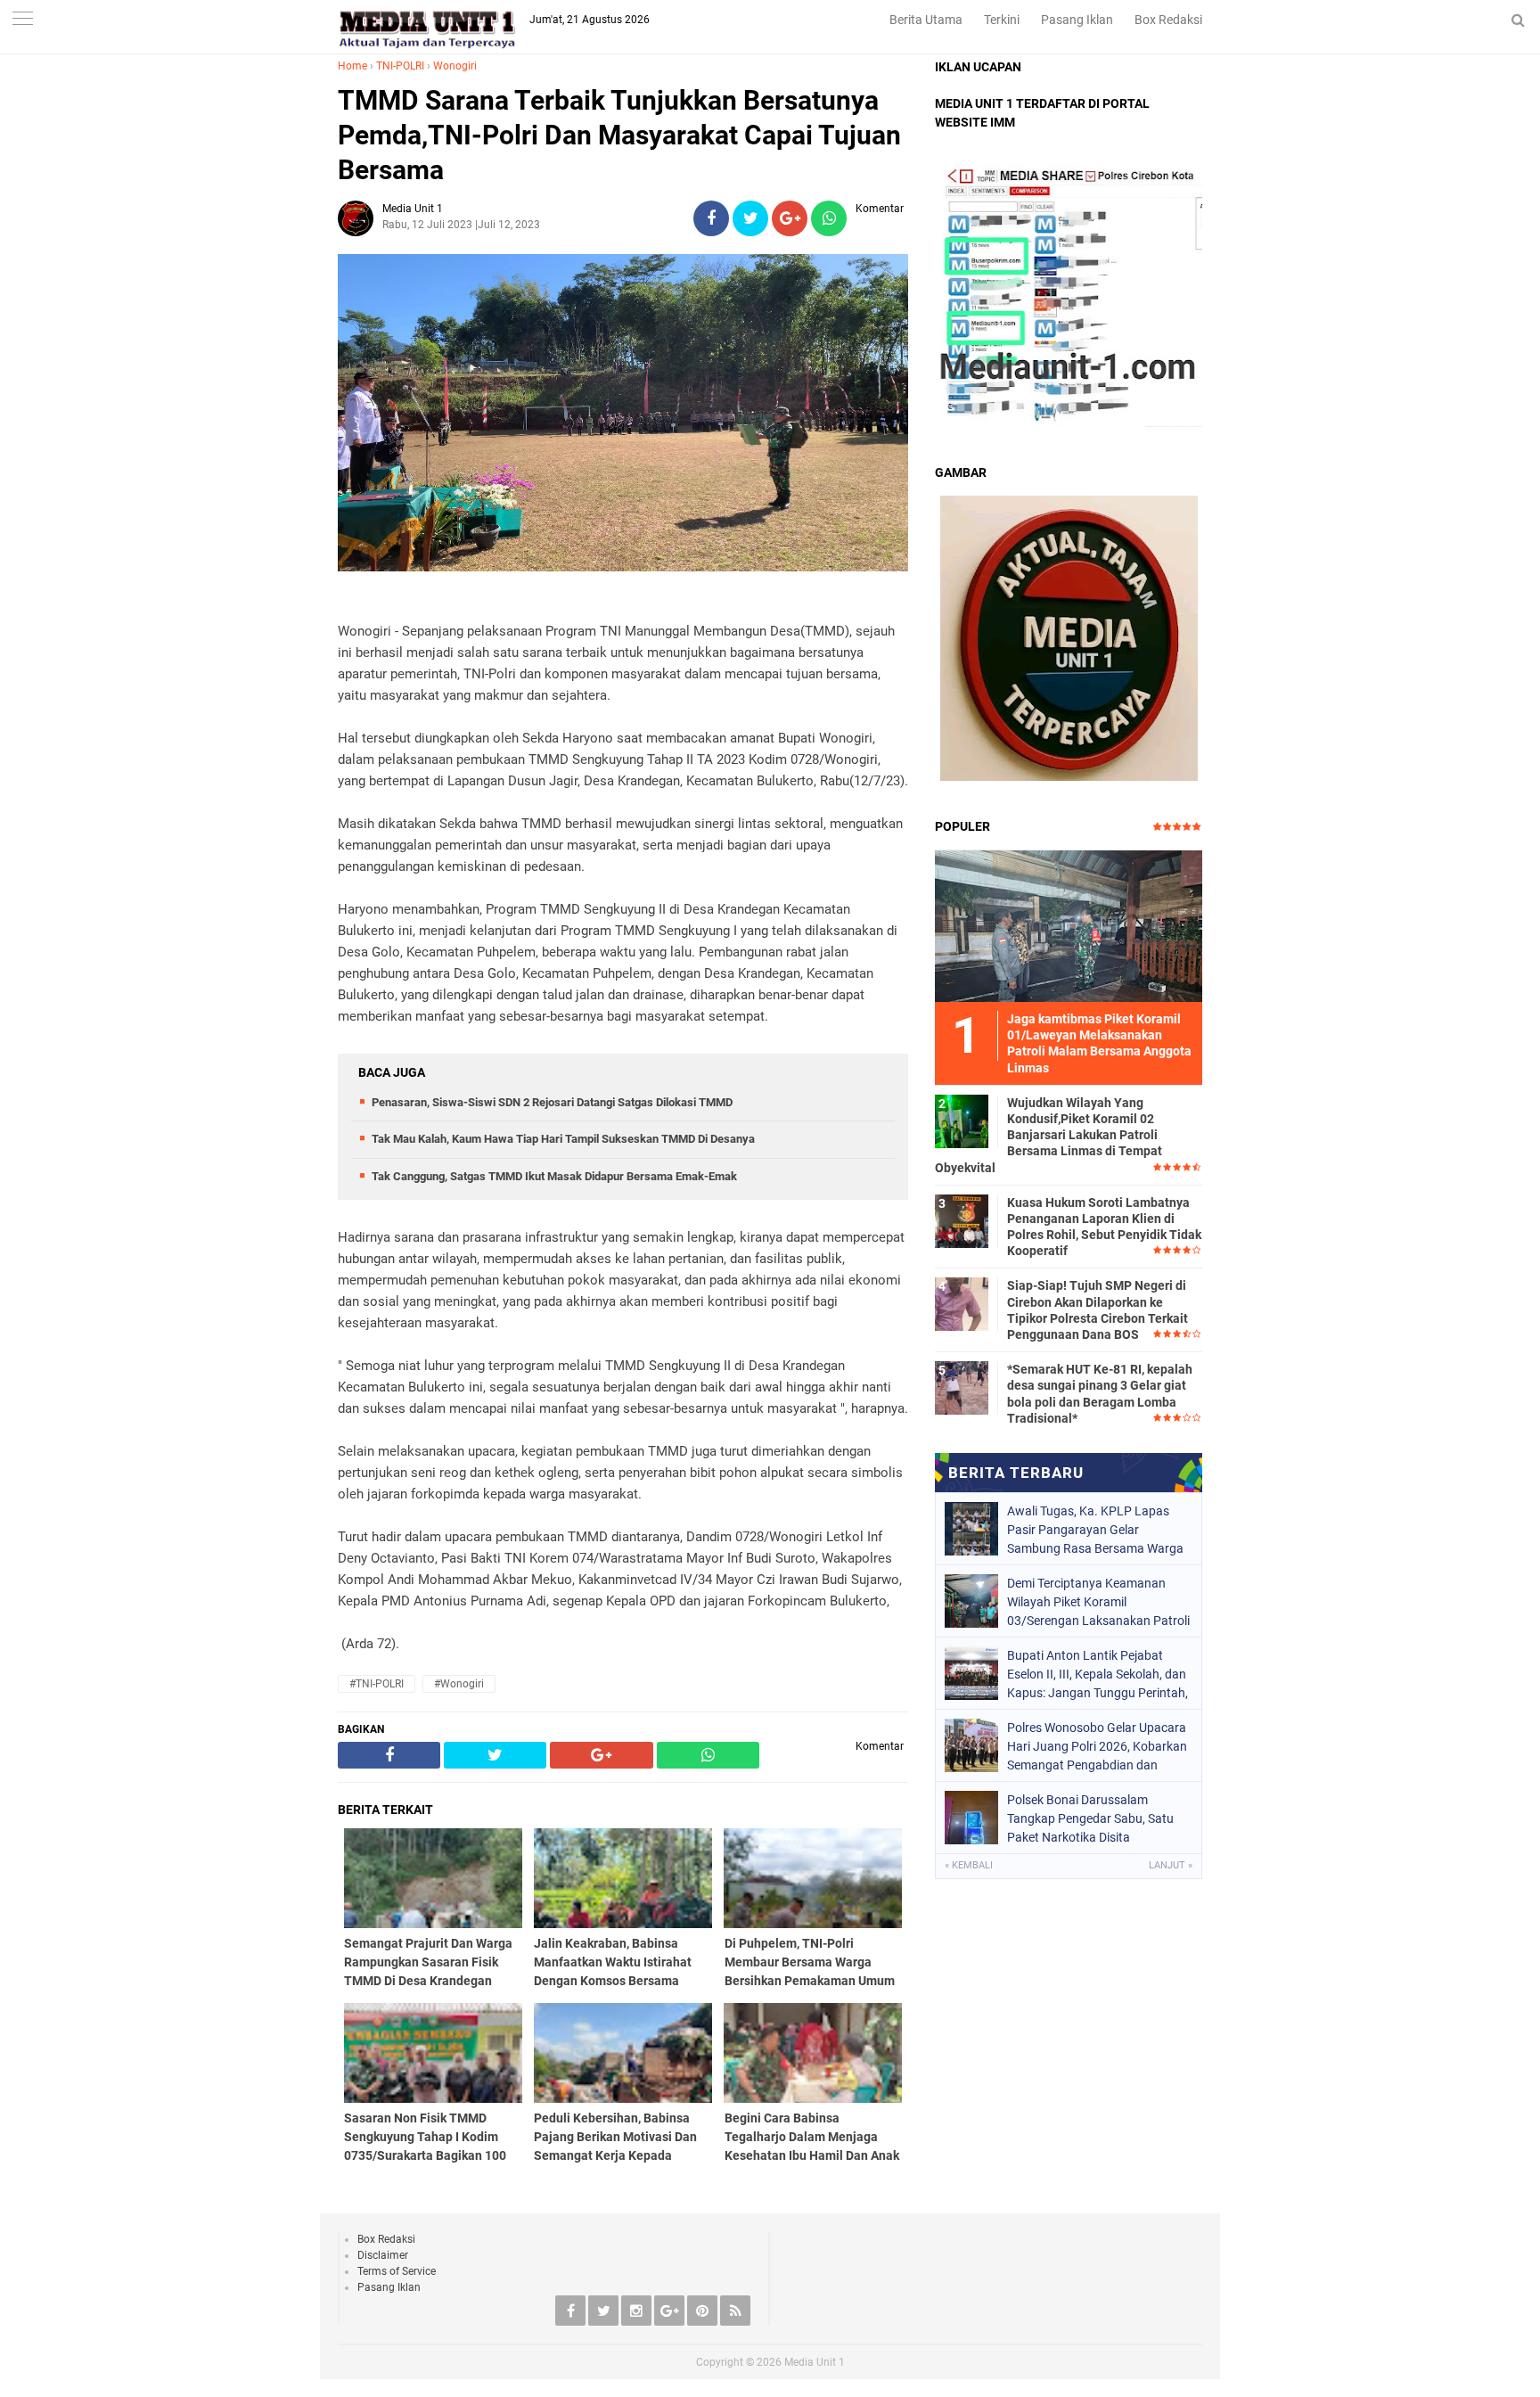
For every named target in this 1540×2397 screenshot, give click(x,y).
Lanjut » (1171, 1865)
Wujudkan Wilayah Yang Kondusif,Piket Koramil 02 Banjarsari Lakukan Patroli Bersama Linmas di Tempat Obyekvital (1049, 1135)
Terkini (1002, 20)
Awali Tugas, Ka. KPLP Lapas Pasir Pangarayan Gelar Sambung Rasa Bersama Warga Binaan (1095, 1530)
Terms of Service (397, 2271)
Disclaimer (383, 2255)
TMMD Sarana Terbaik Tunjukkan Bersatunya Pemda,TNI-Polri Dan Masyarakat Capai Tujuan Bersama (619, 135)
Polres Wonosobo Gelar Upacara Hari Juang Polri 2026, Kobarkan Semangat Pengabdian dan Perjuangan (1097, 1746)
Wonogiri (455, 66)
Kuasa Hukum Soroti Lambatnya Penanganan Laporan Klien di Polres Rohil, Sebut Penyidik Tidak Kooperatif (1104, 1227)
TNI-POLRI (400, 66)
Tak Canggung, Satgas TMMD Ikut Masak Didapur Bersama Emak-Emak (554, 1176)
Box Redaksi (1168, 20)
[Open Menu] (22, 20)
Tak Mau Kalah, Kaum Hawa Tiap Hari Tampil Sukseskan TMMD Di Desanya (563, 1139)
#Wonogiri (459, 1684)
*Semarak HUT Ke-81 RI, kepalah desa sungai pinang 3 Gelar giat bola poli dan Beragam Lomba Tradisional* (1100, 1394)
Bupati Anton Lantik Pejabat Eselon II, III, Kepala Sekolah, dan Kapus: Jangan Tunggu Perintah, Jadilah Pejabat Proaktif (1098, 1674)
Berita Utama (926, 20)
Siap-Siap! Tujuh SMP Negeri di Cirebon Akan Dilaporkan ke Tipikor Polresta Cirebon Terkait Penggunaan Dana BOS (1098, 1310)
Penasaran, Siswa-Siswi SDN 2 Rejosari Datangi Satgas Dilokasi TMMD (552, 1102)
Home (352, 66)
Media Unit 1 (815, 2362)
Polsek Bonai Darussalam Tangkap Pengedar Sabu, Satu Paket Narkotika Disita (1090, 1818)
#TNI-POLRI (377, 1684)
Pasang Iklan (1077, 20)
